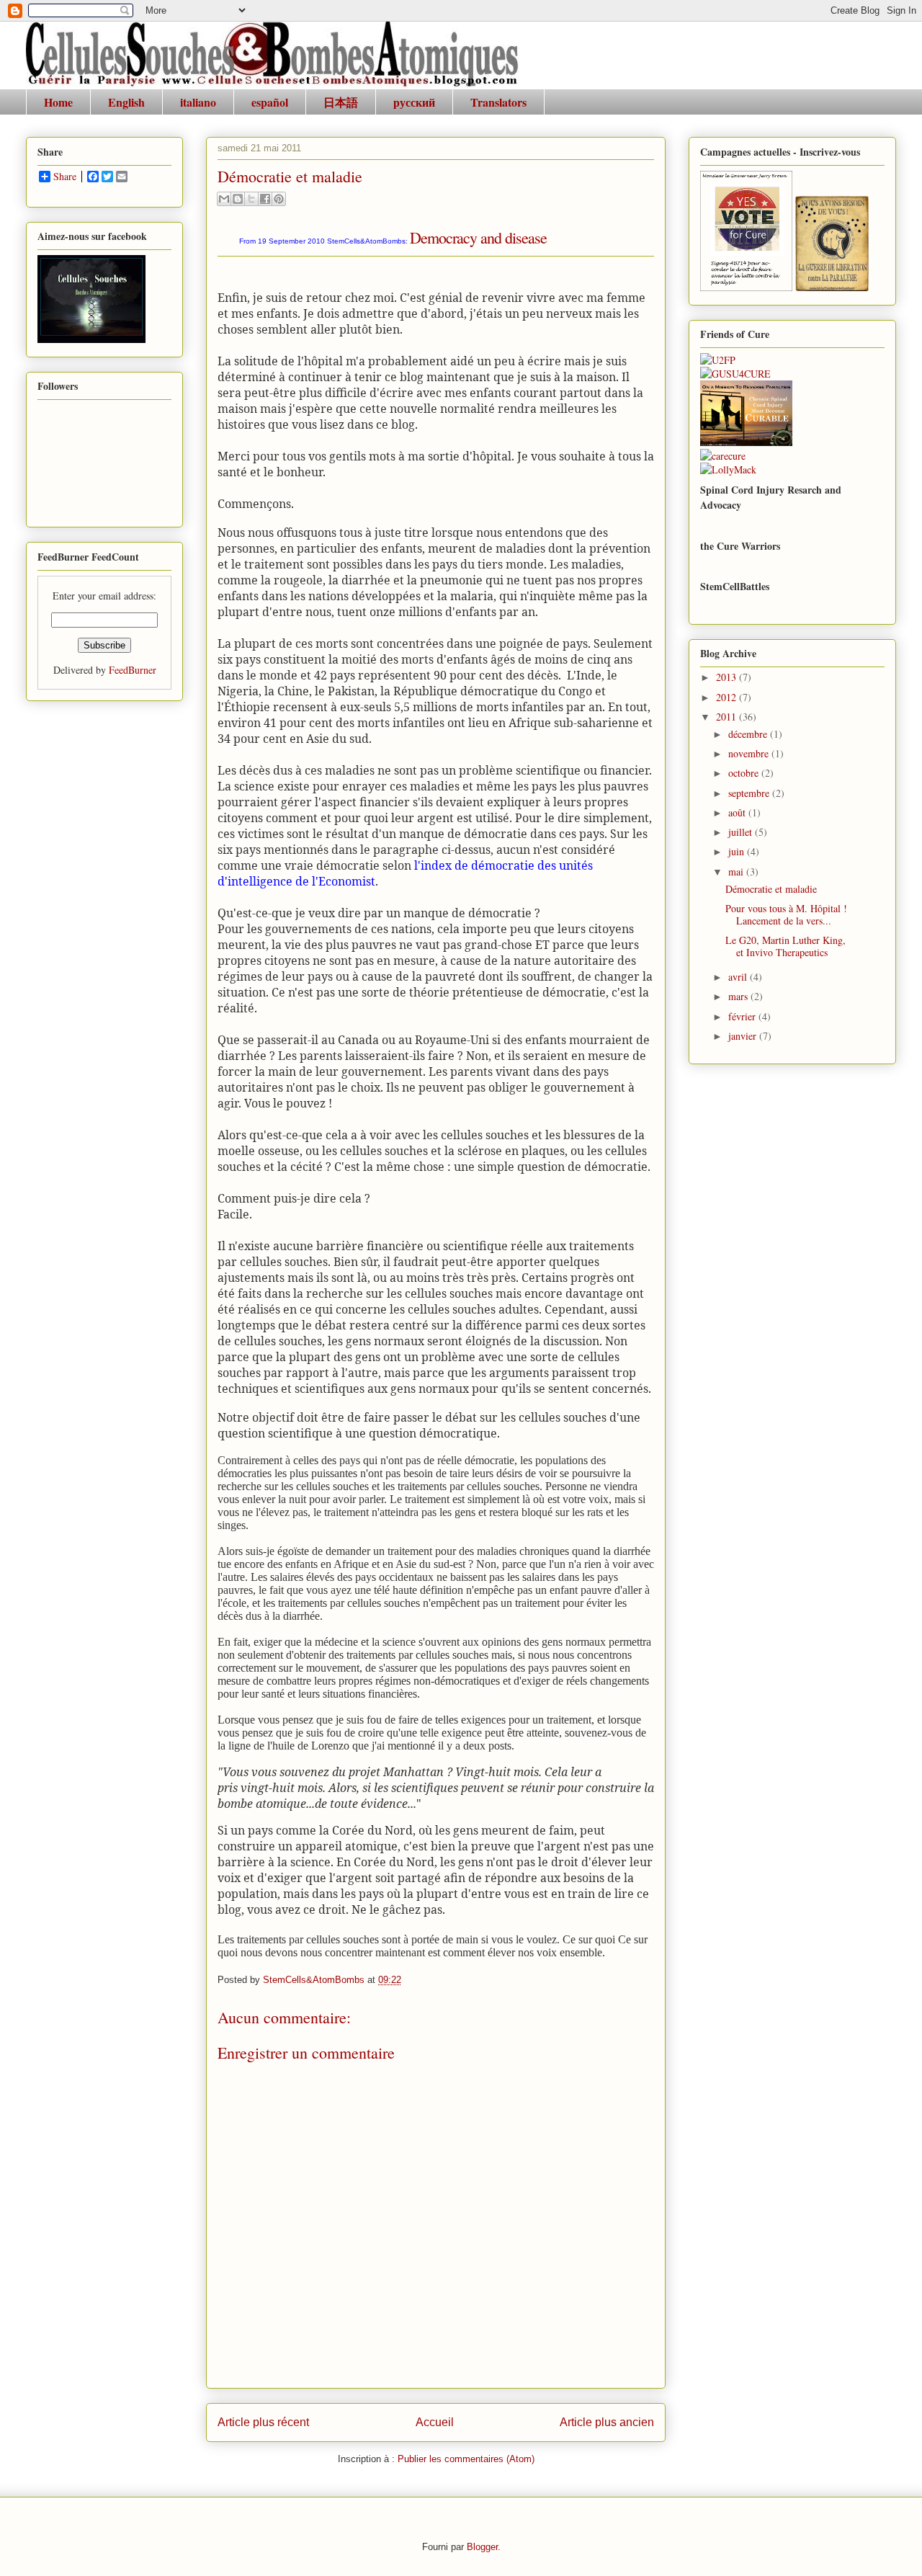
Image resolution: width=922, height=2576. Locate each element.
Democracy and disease (478, 237)
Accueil (435, 2422)
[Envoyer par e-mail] (224, 199)
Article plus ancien (607, 2422)
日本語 (341, 102)
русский (414, 102)
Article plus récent (263, 2422)
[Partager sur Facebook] (265, 199)
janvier (744, 1036)
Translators (498, 102)
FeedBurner (133, 670)
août (738, 812)
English (126, 102)
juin (738, 851)
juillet (742, 832)
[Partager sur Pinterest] (279, 199)
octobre (745, 773)
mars (739, 996)
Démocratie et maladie (771, 889)
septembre (750, 793)
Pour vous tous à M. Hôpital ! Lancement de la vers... (786, 914)
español (270, 102)
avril (739, 977)
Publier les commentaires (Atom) (466, 2459)
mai (737, 872)
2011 (728, 717)
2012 (728, 697)
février (743, 1016)
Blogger (482, 2547)
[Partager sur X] (251, 199)
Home (58, 102)
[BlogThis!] (238, 199)
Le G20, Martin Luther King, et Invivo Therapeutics (786, 946)
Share (65, 177)
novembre (750, 753)
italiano (198, 102)
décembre (749, 734)
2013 (728, 677)
